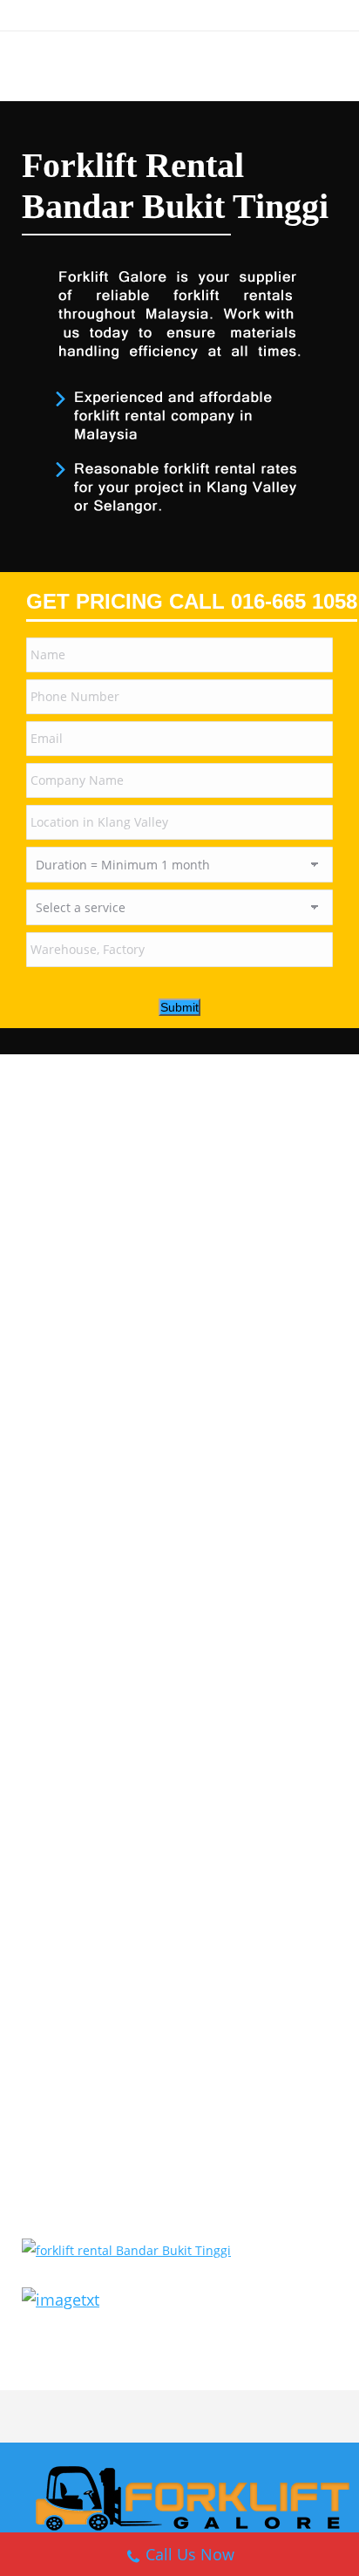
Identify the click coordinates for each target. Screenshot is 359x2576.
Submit (179, 1007)
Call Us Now (190, 2554)
